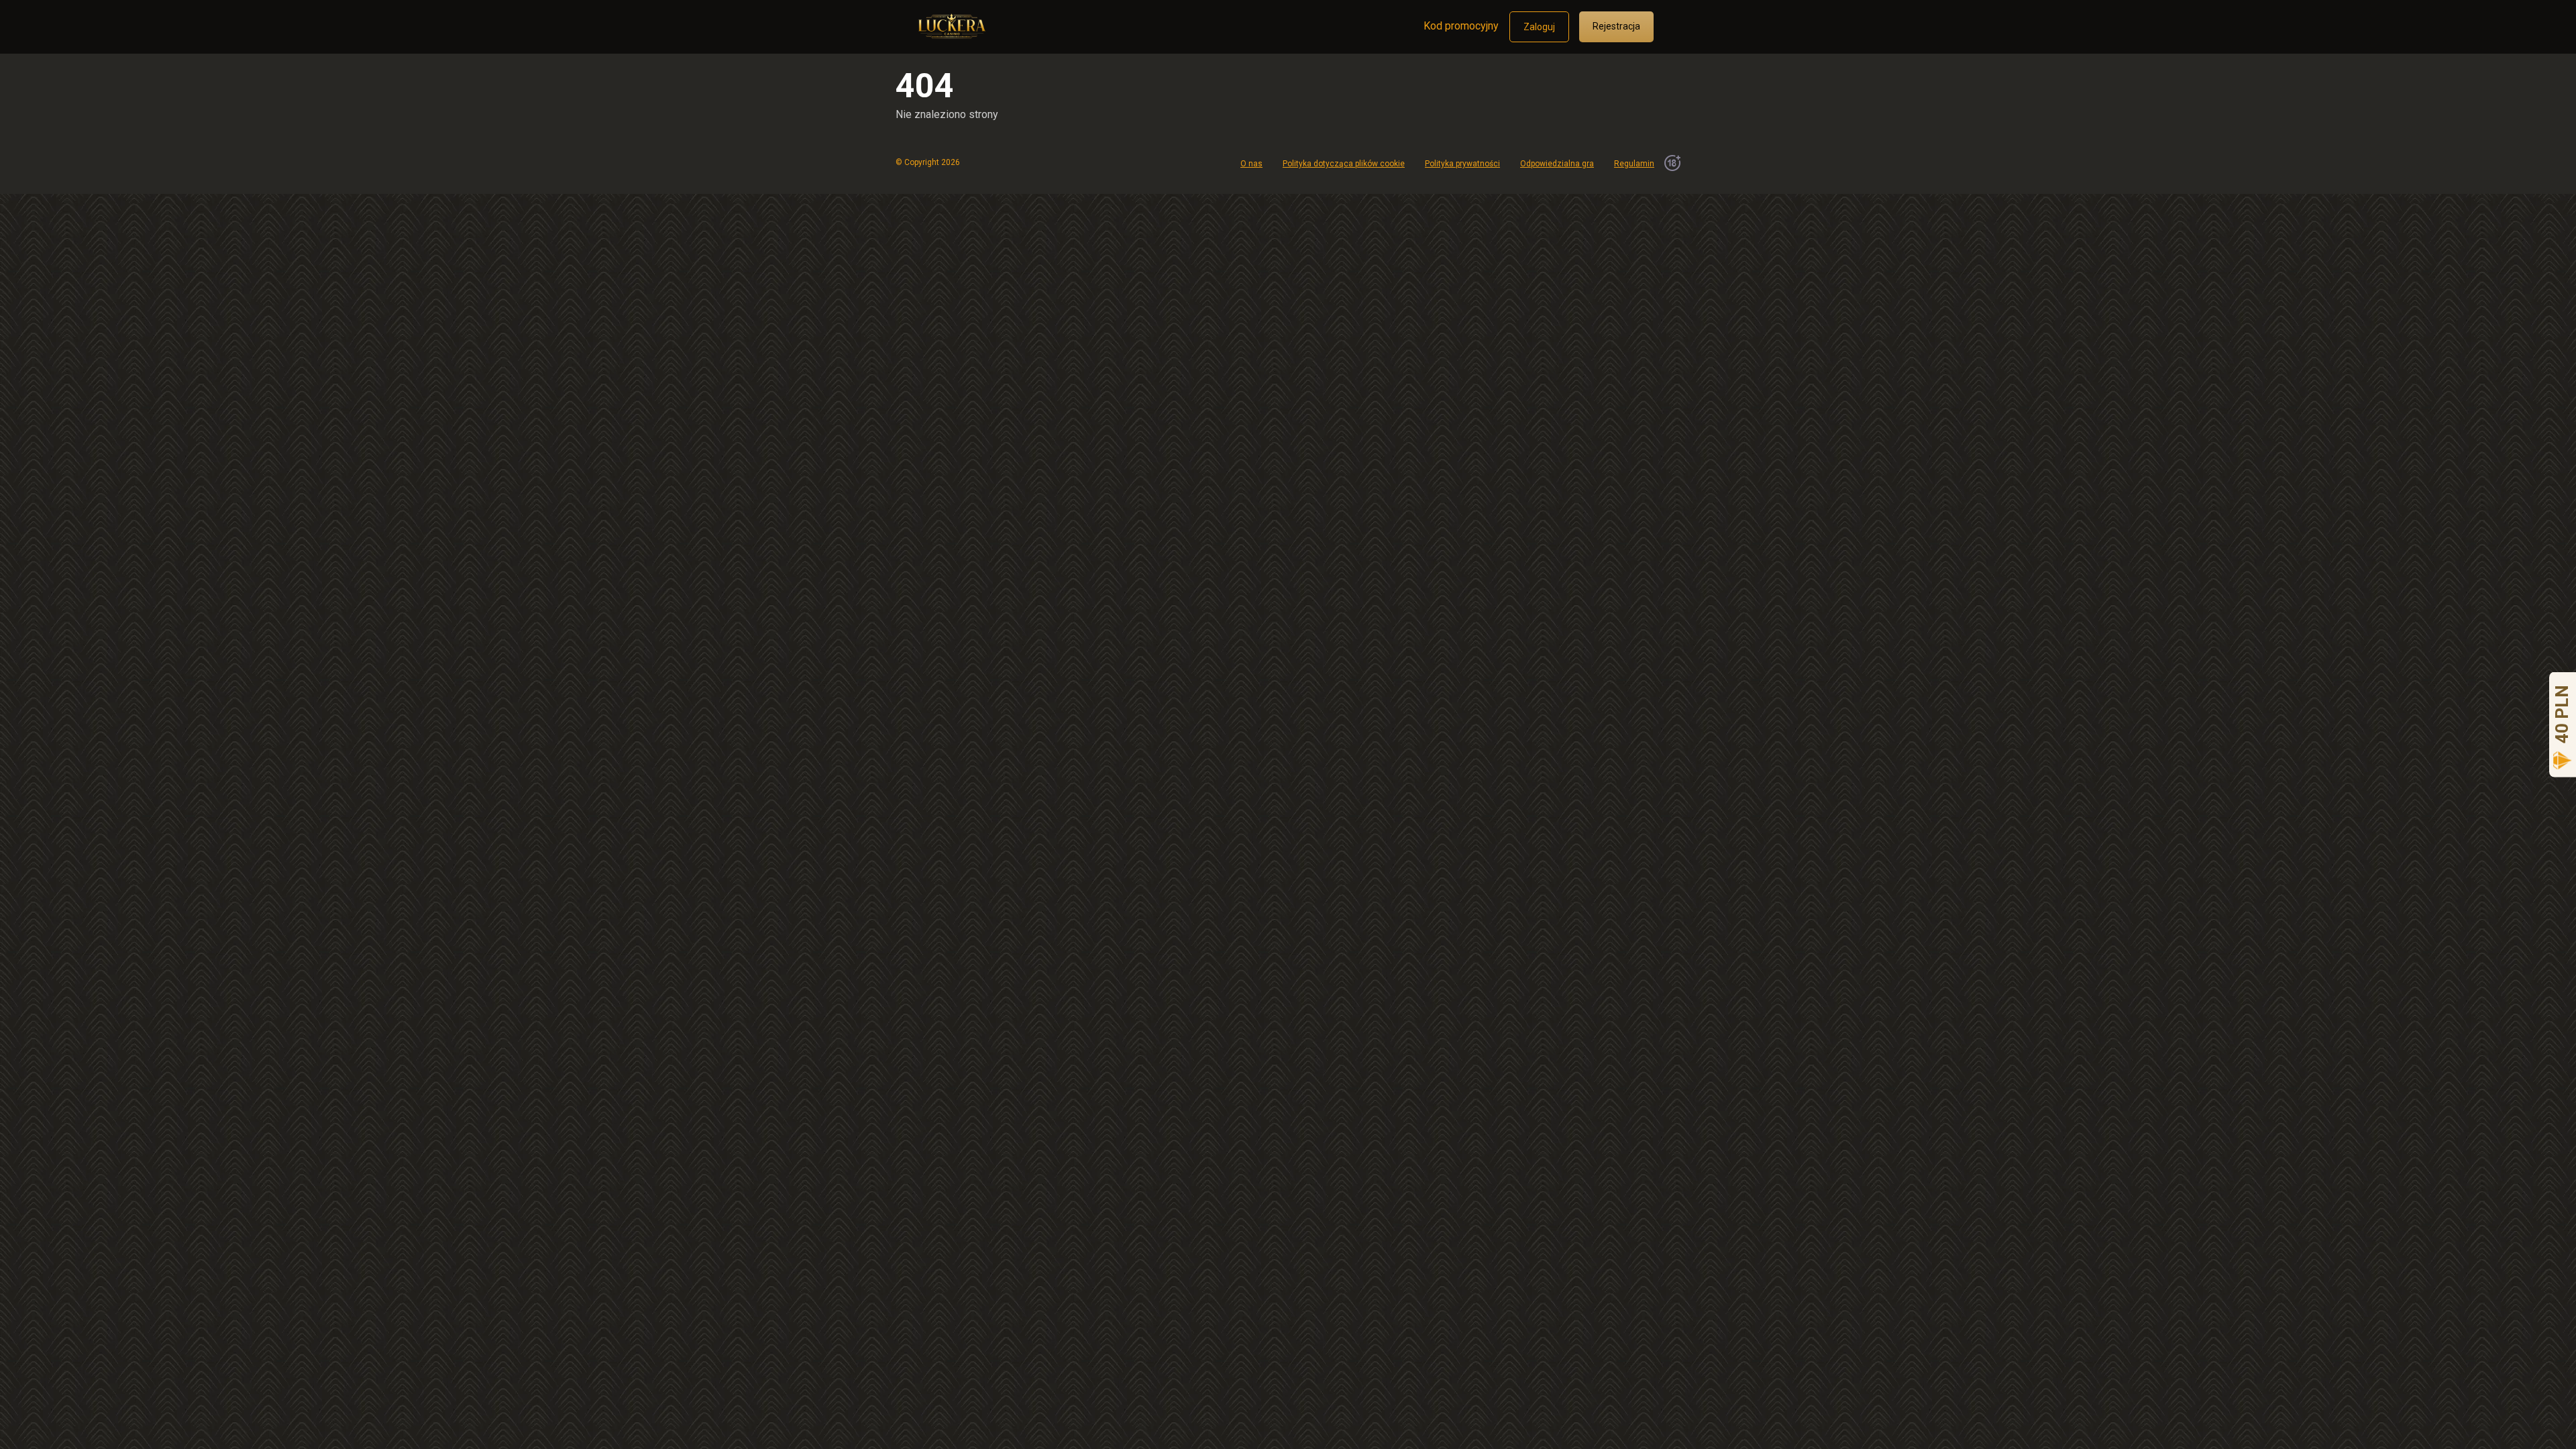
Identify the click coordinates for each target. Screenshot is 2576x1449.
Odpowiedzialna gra (1557, 164)
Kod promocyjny (1461, 26)
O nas (1251, 164)
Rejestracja (1616, 26)
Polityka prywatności (1462, 164)
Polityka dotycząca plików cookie (1344, 164)
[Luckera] (951, 21)
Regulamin (1634, 164)
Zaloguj (1539, 27)
